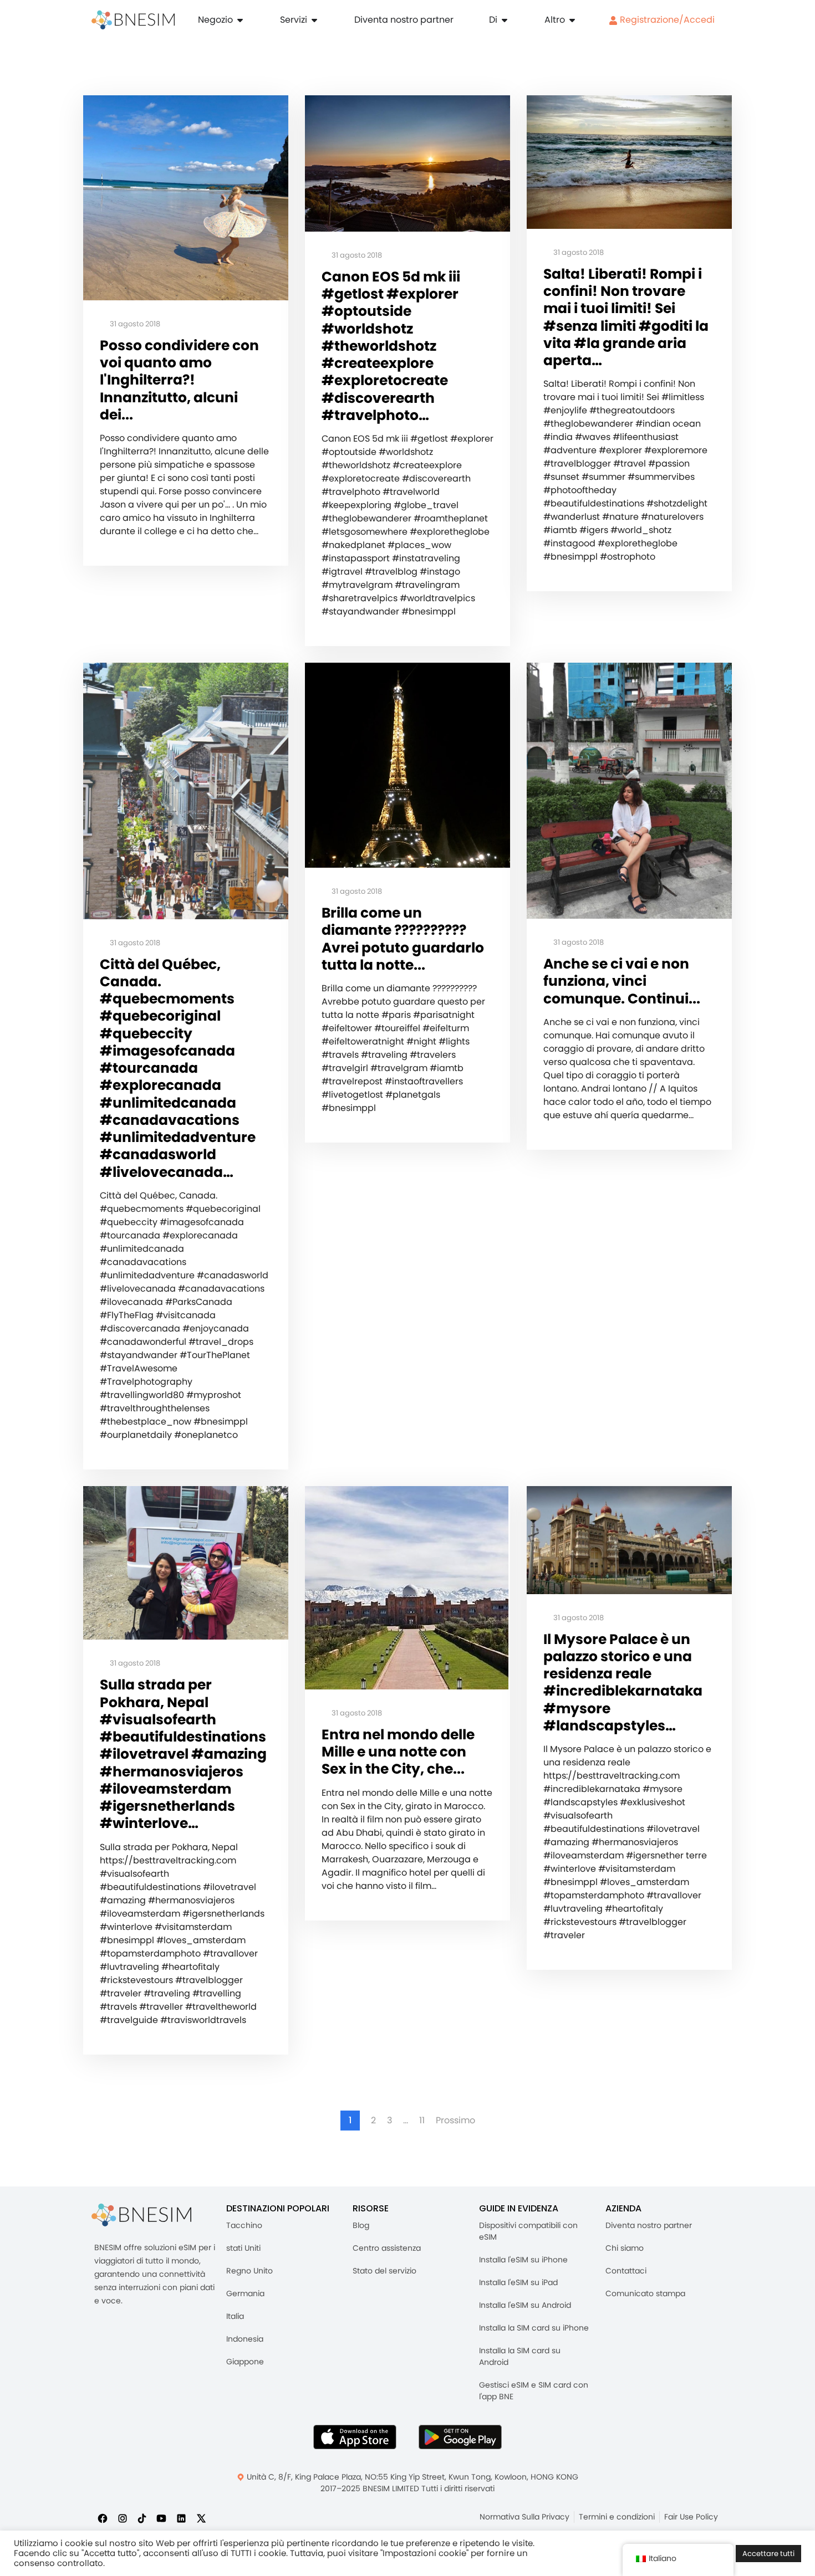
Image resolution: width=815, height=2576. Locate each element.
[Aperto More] (572, 20)
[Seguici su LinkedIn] (181, 2518)
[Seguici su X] (201, 2518)
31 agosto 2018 (134, 324)
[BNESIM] (141, 2215)
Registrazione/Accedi (666, 20)
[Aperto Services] (314, 20)
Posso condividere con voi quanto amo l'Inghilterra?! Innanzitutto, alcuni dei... (179, 380)
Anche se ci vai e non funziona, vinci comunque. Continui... (622, 981)
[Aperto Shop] (240, 20)
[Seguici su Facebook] (103, 2518)
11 (422, 2121)
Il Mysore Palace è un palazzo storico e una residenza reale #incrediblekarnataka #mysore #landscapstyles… (623, 1683)
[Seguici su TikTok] (142, 2518)
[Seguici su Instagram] (123, 2518)
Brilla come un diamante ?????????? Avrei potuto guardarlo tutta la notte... (403, 939)
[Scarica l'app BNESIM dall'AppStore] (355, 2437)
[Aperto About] (505, 20)
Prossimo (455, 2121)
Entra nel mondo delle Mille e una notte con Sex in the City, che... (398, 1752)
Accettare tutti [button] (768, 2554)
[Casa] (133, 20)
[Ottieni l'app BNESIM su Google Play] (460, 2437)
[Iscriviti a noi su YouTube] (161, 2518)
